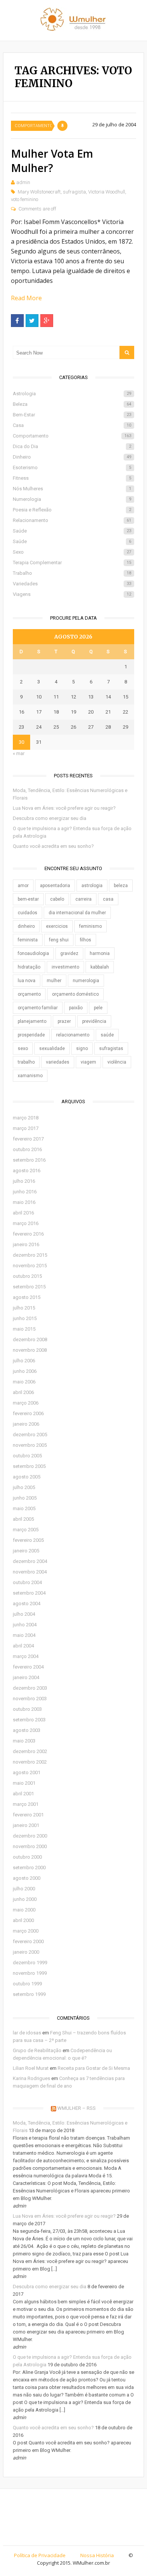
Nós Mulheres (72, 489)
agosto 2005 (27, 1477)
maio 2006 (24, 1382)
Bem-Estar (72, 415)
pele (98, 1008)
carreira (83, 899)
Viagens (72, 594)
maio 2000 (24, 1910)
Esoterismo (72, 467)
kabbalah (100, 967)
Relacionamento (72, 520)
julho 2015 (24, 1308)
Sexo (72, 552)
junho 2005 (25, 1498)
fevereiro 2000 (28, 1941)
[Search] (127, 352)
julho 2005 (24, 1487)
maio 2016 (24, 1202)
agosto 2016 (27, 1171)
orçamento (29, 994)
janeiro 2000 (26, 1952)
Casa (72, 425)
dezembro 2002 (30, 1751)
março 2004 (26, 1656)
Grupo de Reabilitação (37, 2050)
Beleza (72, 404)
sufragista (74, 192)
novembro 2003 (30, 1699)
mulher (54, 981)
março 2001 (26, 1804)
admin (23, 182)
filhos (86, 940)
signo (82, 1049)
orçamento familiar (38, 1008)
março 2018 (26, 1118)
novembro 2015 (30, 1266)
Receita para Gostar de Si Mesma (94, 2068)
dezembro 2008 (30, 1339)
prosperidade (31, 1035)
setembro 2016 (29, 1160)
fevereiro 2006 (28, 1413)
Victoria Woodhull (107, 192)
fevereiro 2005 (28, 1540)
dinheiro (26, 926)
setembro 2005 (29, 1466)
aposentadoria (55, 886)
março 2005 (26, 1530)
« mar (19, 753)
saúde (107, 1035)
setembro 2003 (29, 1720)
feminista (28, 940)
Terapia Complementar (72, 563)
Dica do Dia (72, 446)
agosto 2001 (27, 1772)
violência (117, 1062)
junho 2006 (25, 1371)
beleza (121, 886)
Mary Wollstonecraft (39, 192)
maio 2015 (24, 1329)
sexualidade (52, 1049)
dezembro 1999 (30, 1963)
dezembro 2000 (30, 1836)
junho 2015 (25, 1318)
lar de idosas (27, 2033)
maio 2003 (24, 1741)
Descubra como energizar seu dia (50, 818)
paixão (76, 1008)
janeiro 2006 (26, 1424)
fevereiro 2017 (28, 1139)
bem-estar (28, 899)
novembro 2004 (30, 1572)
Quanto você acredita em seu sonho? (53, 846)
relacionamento (73, 1035)
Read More (26, 298)
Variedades (72, 584)
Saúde (72, 531)
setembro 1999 (29, 1994)
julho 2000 (24, 1889)
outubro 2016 (27, 1149)
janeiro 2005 (26, 1551)
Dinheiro (72, 457)
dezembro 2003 (30, 1688)
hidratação (29, 967)
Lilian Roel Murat (31, 2068)
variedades (58, 1062)
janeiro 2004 (26, 1677)
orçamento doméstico (75, 994)
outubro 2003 (27, 1709)
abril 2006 (23, 1392)
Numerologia (72, 499)
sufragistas (111, 1049)
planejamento (32, 1021)
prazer (64, 1021)
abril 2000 (23, 1920)
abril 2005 (23, 1519)
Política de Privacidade (40, 2555)
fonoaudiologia (33, 953)
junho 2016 (25, 1192)
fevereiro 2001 (28, 1815)
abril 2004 (23, 1646)
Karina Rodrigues (31, 2078)
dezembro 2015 (30, 1255)
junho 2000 (25, 1899)
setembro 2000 (29, 1868)
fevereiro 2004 (28, 1667)
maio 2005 (24, 1508)
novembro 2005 (30, 1445)
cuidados (28, 913)
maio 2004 (24, 1635)
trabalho (26, 1062)
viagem (88, 1062)
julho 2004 (24, 1614)
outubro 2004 (27, 1582)
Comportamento (33, 126)
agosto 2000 (27, 1878)
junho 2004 (25, 1625)
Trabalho (72, 573)
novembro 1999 (30, 1973)
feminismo (90, 926)
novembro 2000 (30, 1846)
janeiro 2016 (26, 1244)
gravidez (69, 953)
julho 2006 (24, 1361)
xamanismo (30, 1076)
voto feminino (24, 199)
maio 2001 (24, 1783)
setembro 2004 (29, 1593)
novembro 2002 (30, 1762)
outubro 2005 (27, 1456)
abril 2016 (23, 1213)
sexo (23, 1049)
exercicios (57, 926)
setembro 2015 (29, 1287)
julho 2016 (24, 1181)
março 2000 (26, 1931)
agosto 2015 (27, 1297)
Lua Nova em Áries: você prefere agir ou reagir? (64, 808)
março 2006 (26, 1403)
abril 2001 (23, 1794)
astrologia (92, 886)
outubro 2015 (27, 1276)
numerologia (86, 981)
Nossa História (97, 2555)
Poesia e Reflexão (72, 510)
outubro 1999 (27, 1984)
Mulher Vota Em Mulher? (52, 161)
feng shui (59, 940)
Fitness (72, 478)
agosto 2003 (27, 1730)
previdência (94, 1021)
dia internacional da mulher (77, 913)
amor (23, 886)
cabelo (57, 899)
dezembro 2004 (30, 1561)
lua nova (27, 981)
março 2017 (26, 1128)
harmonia (100, 953)
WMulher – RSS (77, 2108)
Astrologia (72, 394)
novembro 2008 (30, 1350)
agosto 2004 (27, 1603)
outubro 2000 (27, 1857)
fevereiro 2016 (28, 1234)
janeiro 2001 (26, 1825)
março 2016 (26, 1223)
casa (108, 899)
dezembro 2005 (30, 1435)
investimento (65, 967)
